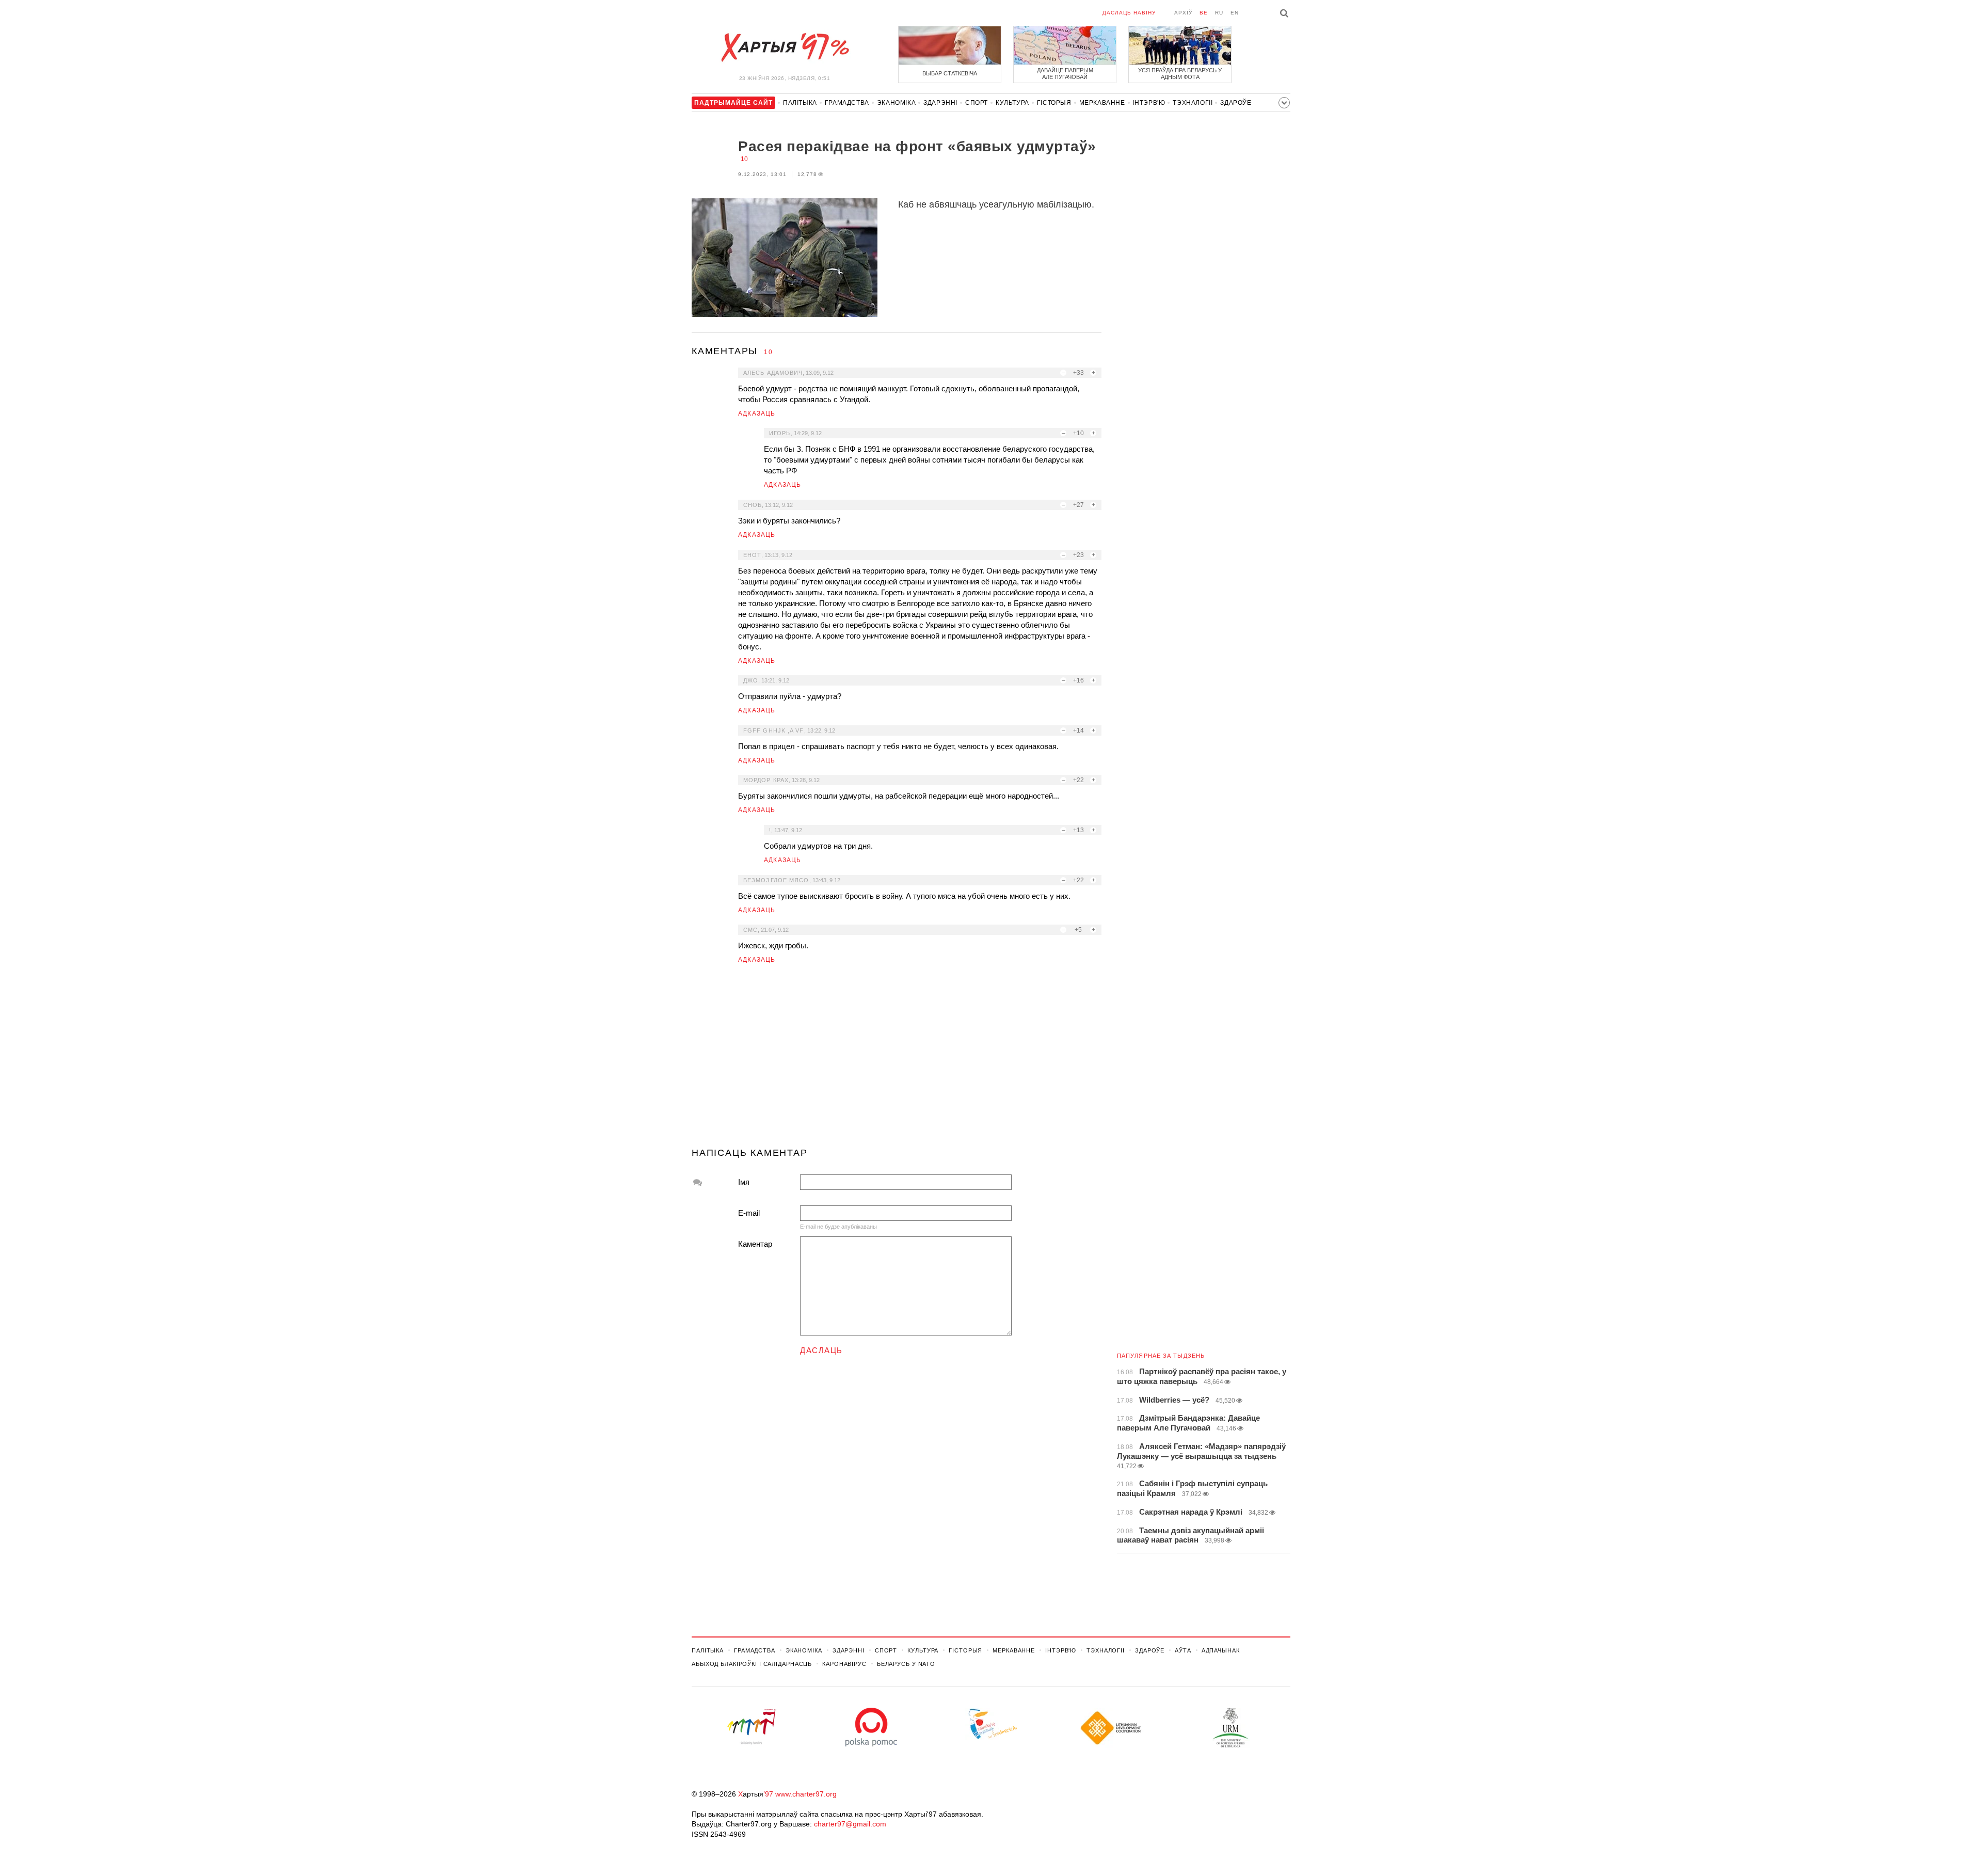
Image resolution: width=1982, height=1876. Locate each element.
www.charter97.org (806, 1794)
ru (1219, 13)
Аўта (1183, 1650)
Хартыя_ (785, 47)
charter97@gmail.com (850, 1824)
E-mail (749, 1213)
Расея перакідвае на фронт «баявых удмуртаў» (917, 146)
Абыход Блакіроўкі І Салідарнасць (752, 1664)
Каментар (755, 1244)
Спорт (977, 103)
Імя (744, 1182)
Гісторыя (1054, 103)
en (1235, 13)
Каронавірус (844, 1664)
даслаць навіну (1129, 13)
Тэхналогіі (1193, 103)
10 (744, 159)
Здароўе (1236, 103)
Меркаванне (1102, 103)
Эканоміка (896, 103)
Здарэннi (940, 103)
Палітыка (800, 103)
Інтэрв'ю (1149, 103)
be (1204, 13)
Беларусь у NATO (906, 1664)
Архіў (1183, 13)
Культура (1012, 103)
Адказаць (757, 414)
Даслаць (821, 1350)
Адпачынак (1221, 1650)
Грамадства (847, 103)
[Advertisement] (897, 1060)
